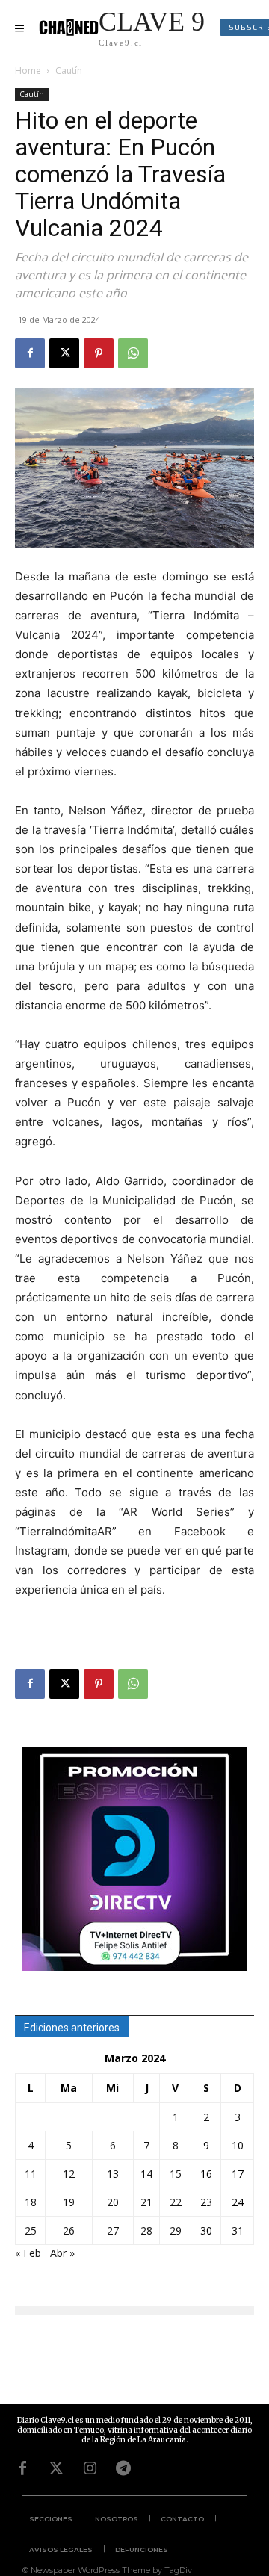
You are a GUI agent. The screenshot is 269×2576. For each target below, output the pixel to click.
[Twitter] (56, 2468)
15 (176, 2174)
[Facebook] (30, 353)
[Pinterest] (99, 353)
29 (176, 2230)
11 (31, 2174)
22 (176, 2202)
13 (113, 2174)
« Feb (28, 2253)
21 (146, 2202)
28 (146, 2230)
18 (31, 2202)
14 (146, 2174)
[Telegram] (123, 2468)
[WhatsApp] (133, 353)
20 (113, 2202)
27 (113, 2230)
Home (28, 71)
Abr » (62, 2253)
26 (69, 2230)
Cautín (69, 71)
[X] (64, 353)
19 (69, 2202)
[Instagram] (90, 2468)
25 (31, 2230)
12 (69, 2174)
